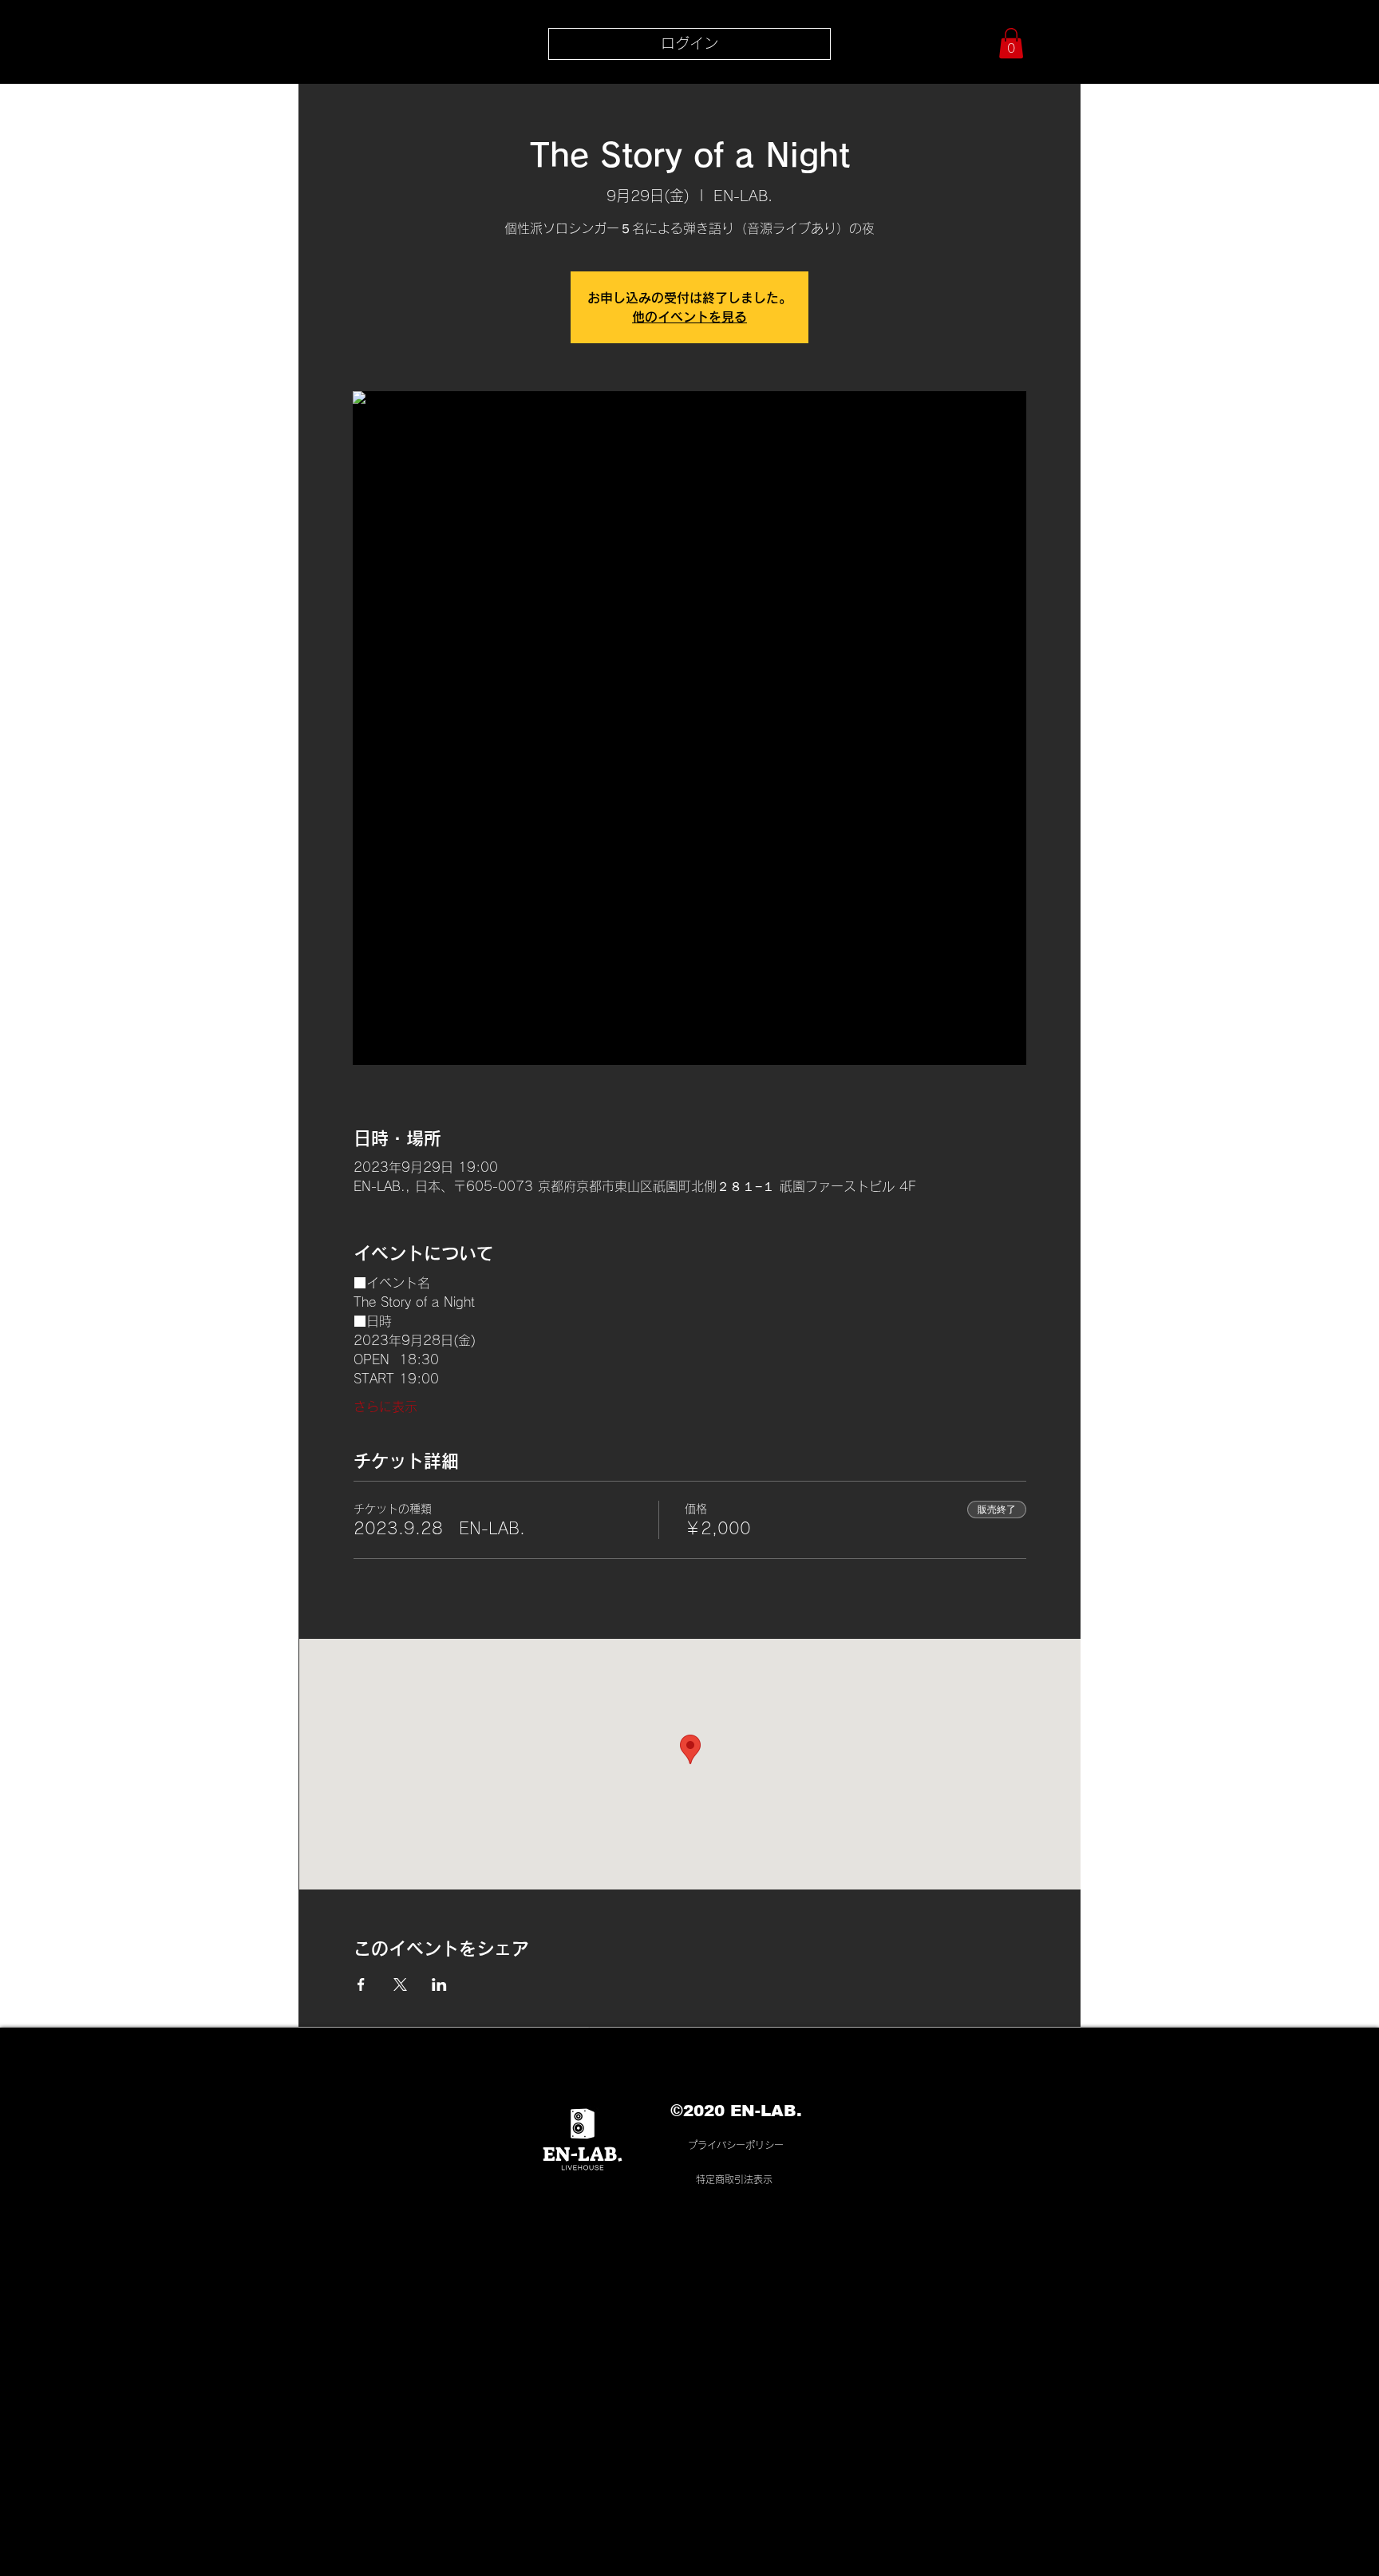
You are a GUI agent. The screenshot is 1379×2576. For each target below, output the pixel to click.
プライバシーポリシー (736, 2145)
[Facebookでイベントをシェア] (361, 1984)
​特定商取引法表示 (734, 2179)
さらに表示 (385, 1407)
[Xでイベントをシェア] (400, 1984)
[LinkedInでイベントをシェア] (439, 1984)
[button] (1011, 43)
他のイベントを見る (689, 317)
